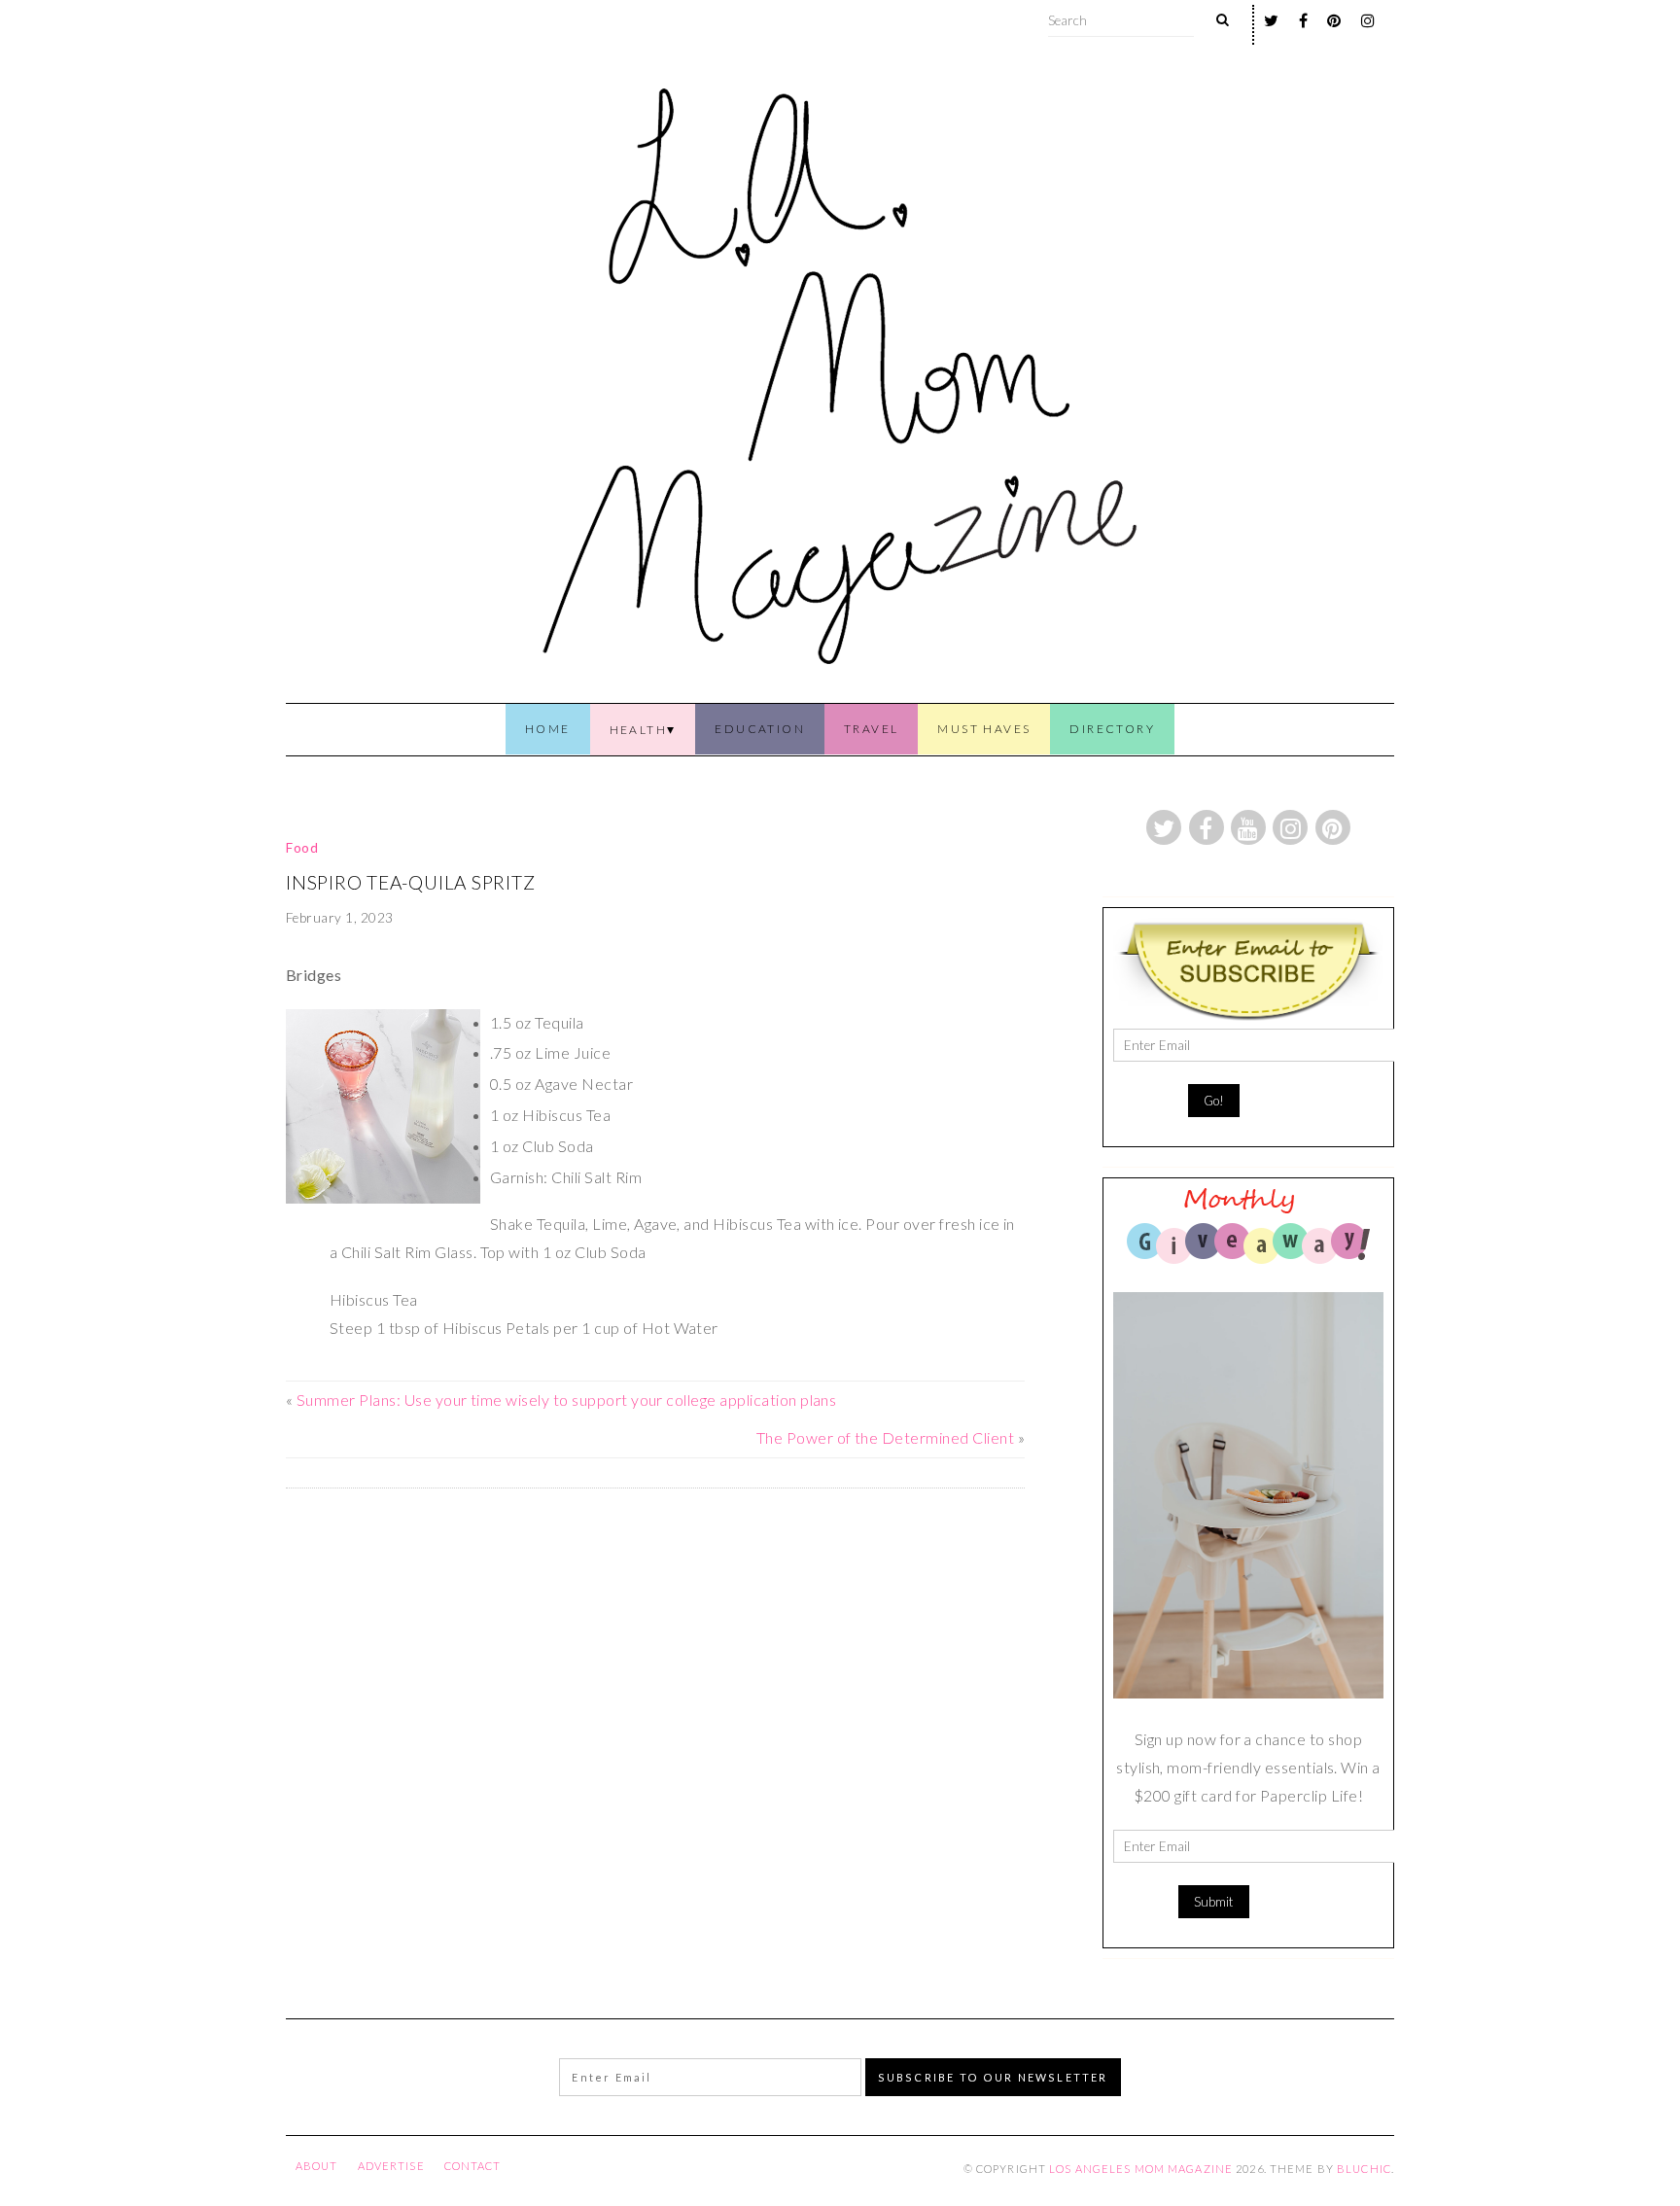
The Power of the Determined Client (885, 1437)
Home (548, 729)
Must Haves (984, 729)
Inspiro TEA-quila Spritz (410, 882)
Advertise (391, 2166)
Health (638, 730)
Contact (473, 2166)
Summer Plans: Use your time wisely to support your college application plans (566, 1400)
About (317, 2166)
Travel (871, 729)
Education (760, 729)
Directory (1112, 729)
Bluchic (1364, 2169)
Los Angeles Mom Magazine (1141, 2169)
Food (302, 848)
